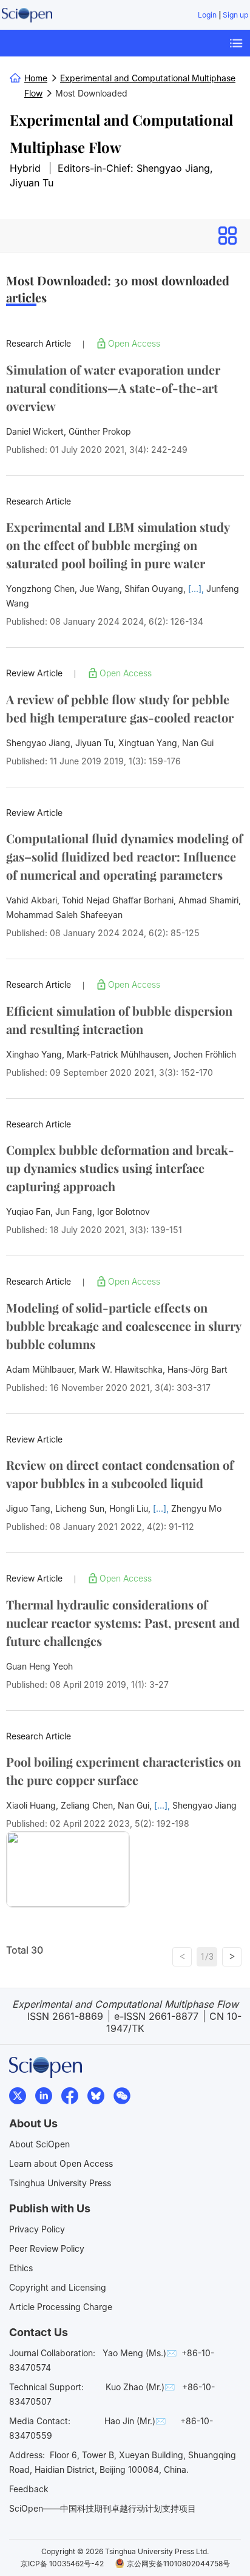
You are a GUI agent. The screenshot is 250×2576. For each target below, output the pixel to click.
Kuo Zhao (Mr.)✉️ (140, 2387)
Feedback (29, 2489)
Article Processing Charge (61, 2307)
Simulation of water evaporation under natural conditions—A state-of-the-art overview (113, 388)
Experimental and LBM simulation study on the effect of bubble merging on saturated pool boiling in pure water (118, 545)
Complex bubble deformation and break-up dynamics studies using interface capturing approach (120, 1168)
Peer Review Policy (47, 2248)
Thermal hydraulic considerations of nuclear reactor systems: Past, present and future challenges (123, 1623)
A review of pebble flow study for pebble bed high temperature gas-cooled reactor (120, 708)
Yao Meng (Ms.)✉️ (140, 2353)
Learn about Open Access (61, 2163)
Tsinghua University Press (60, 2183)
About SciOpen (39, 2144)
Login (207, 15)
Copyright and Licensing (58, 2287)
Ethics (21, 2268)
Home (36, 78)
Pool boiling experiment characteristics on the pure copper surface (123, 1771)
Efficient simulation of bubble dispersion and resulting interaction (119, 1020)
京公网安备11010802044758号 (178, 2564)
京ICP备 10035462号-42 (62, 2564)
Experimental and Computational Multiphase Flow (121, 133)
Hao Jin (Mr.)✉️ (135, 2421)
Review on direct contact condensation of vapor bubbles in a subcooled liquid (120, 1474)
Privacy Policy (37, 2229)
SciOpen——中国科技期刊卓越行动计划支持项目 (103, 2508)
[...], (197, 589)
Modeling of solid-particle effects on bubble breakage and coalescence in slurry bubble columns (124, 1326)
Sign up (235, 15)
